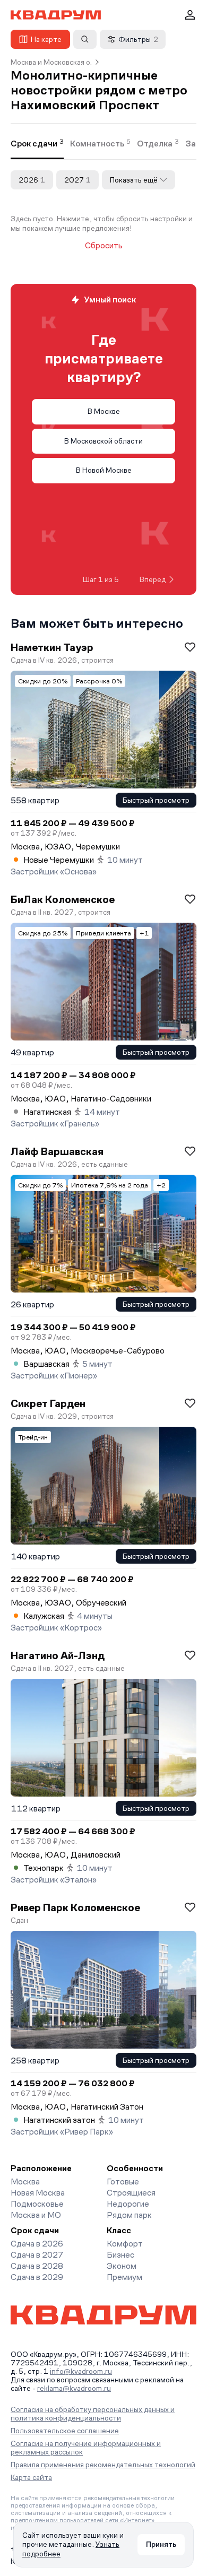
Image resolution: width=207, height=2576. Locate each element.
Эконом (122, 2266)
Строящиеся (131, 2193)
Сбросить (104, 246)
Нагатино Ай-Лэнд (58, 1655)
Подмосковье (37, 2204)
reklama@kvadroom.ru (74, 2388)
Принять (161, 2544)
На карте (46, 39)
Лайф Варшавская (57, 1151)
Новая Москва (38, 2193)
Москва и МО (36, 2215)
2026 (32, 180)
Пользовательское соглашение (65, 2431)
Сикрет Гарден (48, 1403)
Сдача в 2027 (37, 2255)
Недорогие (128, 2204)
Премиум (124, 2277)
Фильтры (138, 39)
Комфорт (125, 2244)
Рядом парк (129, 2215)
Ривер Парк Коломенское (75, 1907)
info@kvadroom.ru (81, 2371)
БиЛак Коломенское (63, 899)
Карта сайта (31, 2477)
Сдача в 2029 (37, 2277)
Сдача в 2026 (37, 2244)
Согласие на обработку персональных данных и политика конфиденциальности (93, 2414)
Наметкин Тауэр (52, 647)
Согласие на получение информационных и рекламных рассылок (86, 2448)
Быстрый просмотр (156, 800)
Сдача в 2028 (37, 2266)
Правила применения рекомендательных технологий (103, 2465)
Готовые (123, 2182)
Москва (25, 2182)
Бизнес (120, 2255)
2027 (77, 180)
